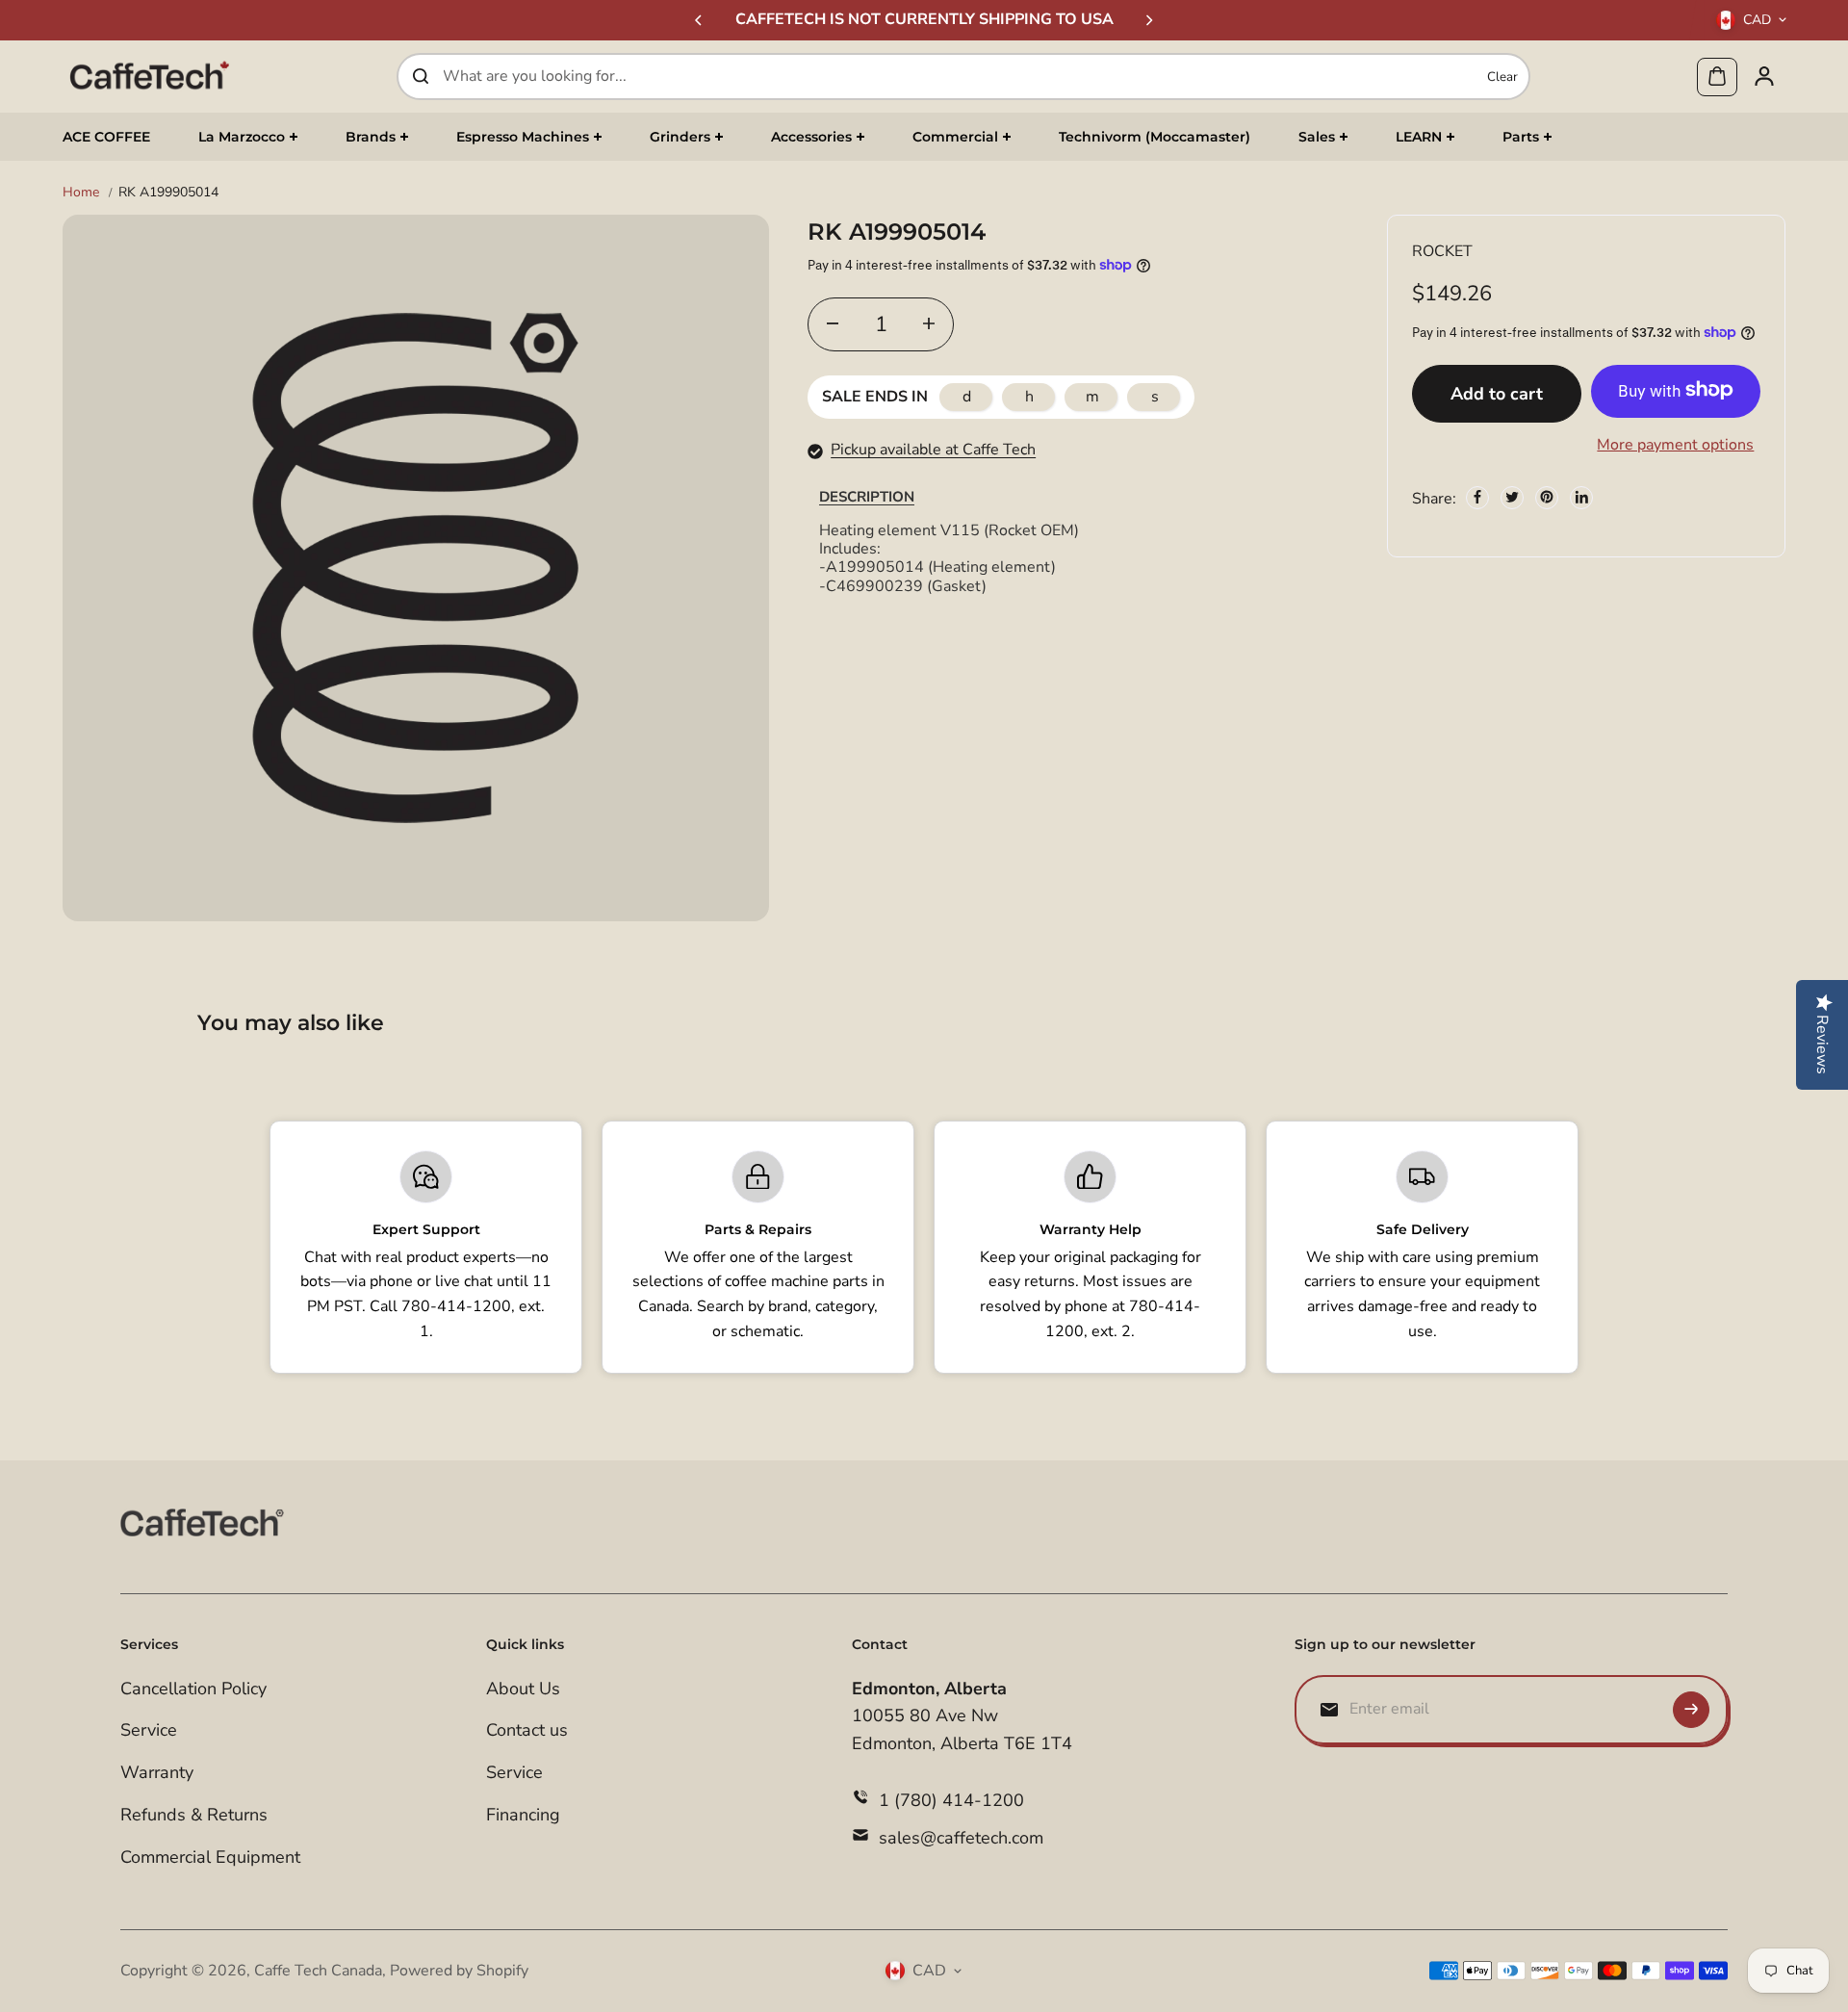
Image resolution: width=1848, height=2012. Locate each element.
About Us (523, 1689)
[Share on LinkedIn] (1581, 497)
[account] (1764, 76)
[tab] (867, 496)
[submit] (1691, 1710)
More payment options (1675, 444)
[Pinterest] (1547, 497)
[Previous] (700, 20)
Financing (523, 1815)
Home (81, 192)
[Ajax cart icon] (1717, 76)
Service (149, 1730)
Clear (1502, 76)
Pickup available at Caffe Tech (933, 450)
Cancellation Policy (193, 1689)
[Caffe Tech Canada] (149, 76)
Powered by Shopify (459, 1971)
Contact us (527, 1730)
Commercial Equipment (210, 1857)
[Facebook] (1477, 497)
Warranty (157, 1772)
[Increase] (929, 323)
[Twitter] (1512, 497)
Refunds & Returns (194, 1815)
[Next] (1148, 20)
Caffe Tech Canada (318, 1971)
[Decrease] (833, 323)
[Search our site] (421, 76)
